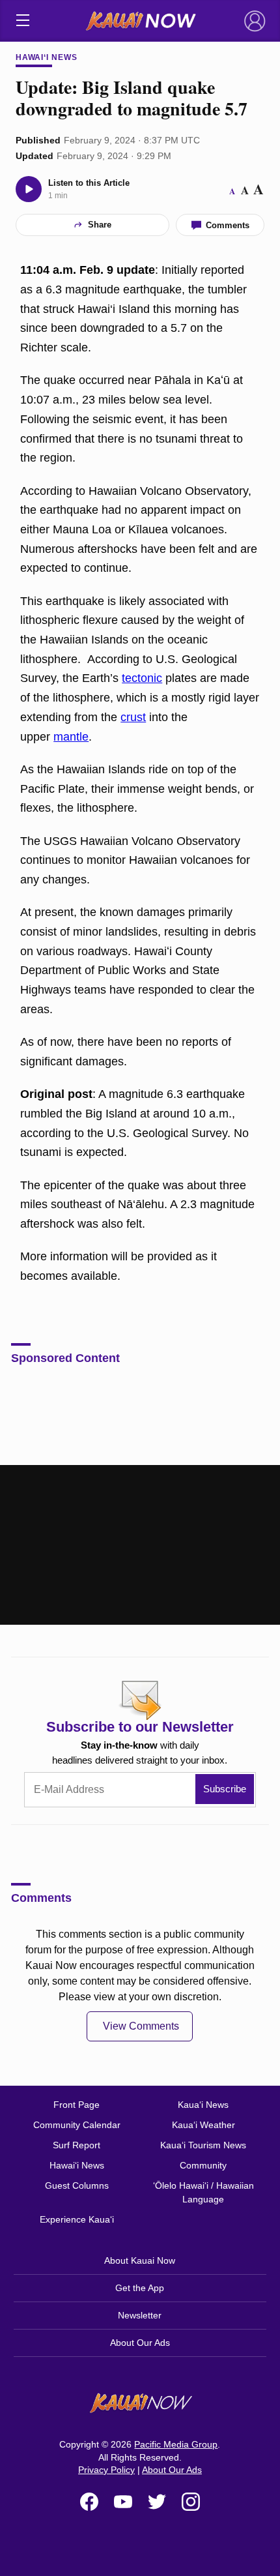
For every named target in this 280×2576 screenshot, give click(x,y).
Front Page (77, 2105)
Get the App (140, 2288)
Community (203, 2165)
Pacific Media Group (176, 2444)
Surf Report (77, 2145)
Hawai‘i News (47, 57)
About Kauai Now (140, 2260)
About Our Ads (140, 2343)
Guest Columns (77, 2185)
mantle (71, 737)
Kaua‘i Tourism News (203, 2145)
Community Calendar (77, 2125)
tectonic (142, 678)
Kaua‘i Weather (203, 2125)
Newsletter (140, 2315)
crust (133, 717)
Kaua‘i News (203, 2105)
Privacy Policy (106, 2470)
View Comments (141, 2026)
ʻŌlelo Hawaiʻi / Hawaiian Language (203, 2192)
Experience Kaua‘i (77, 2219)
